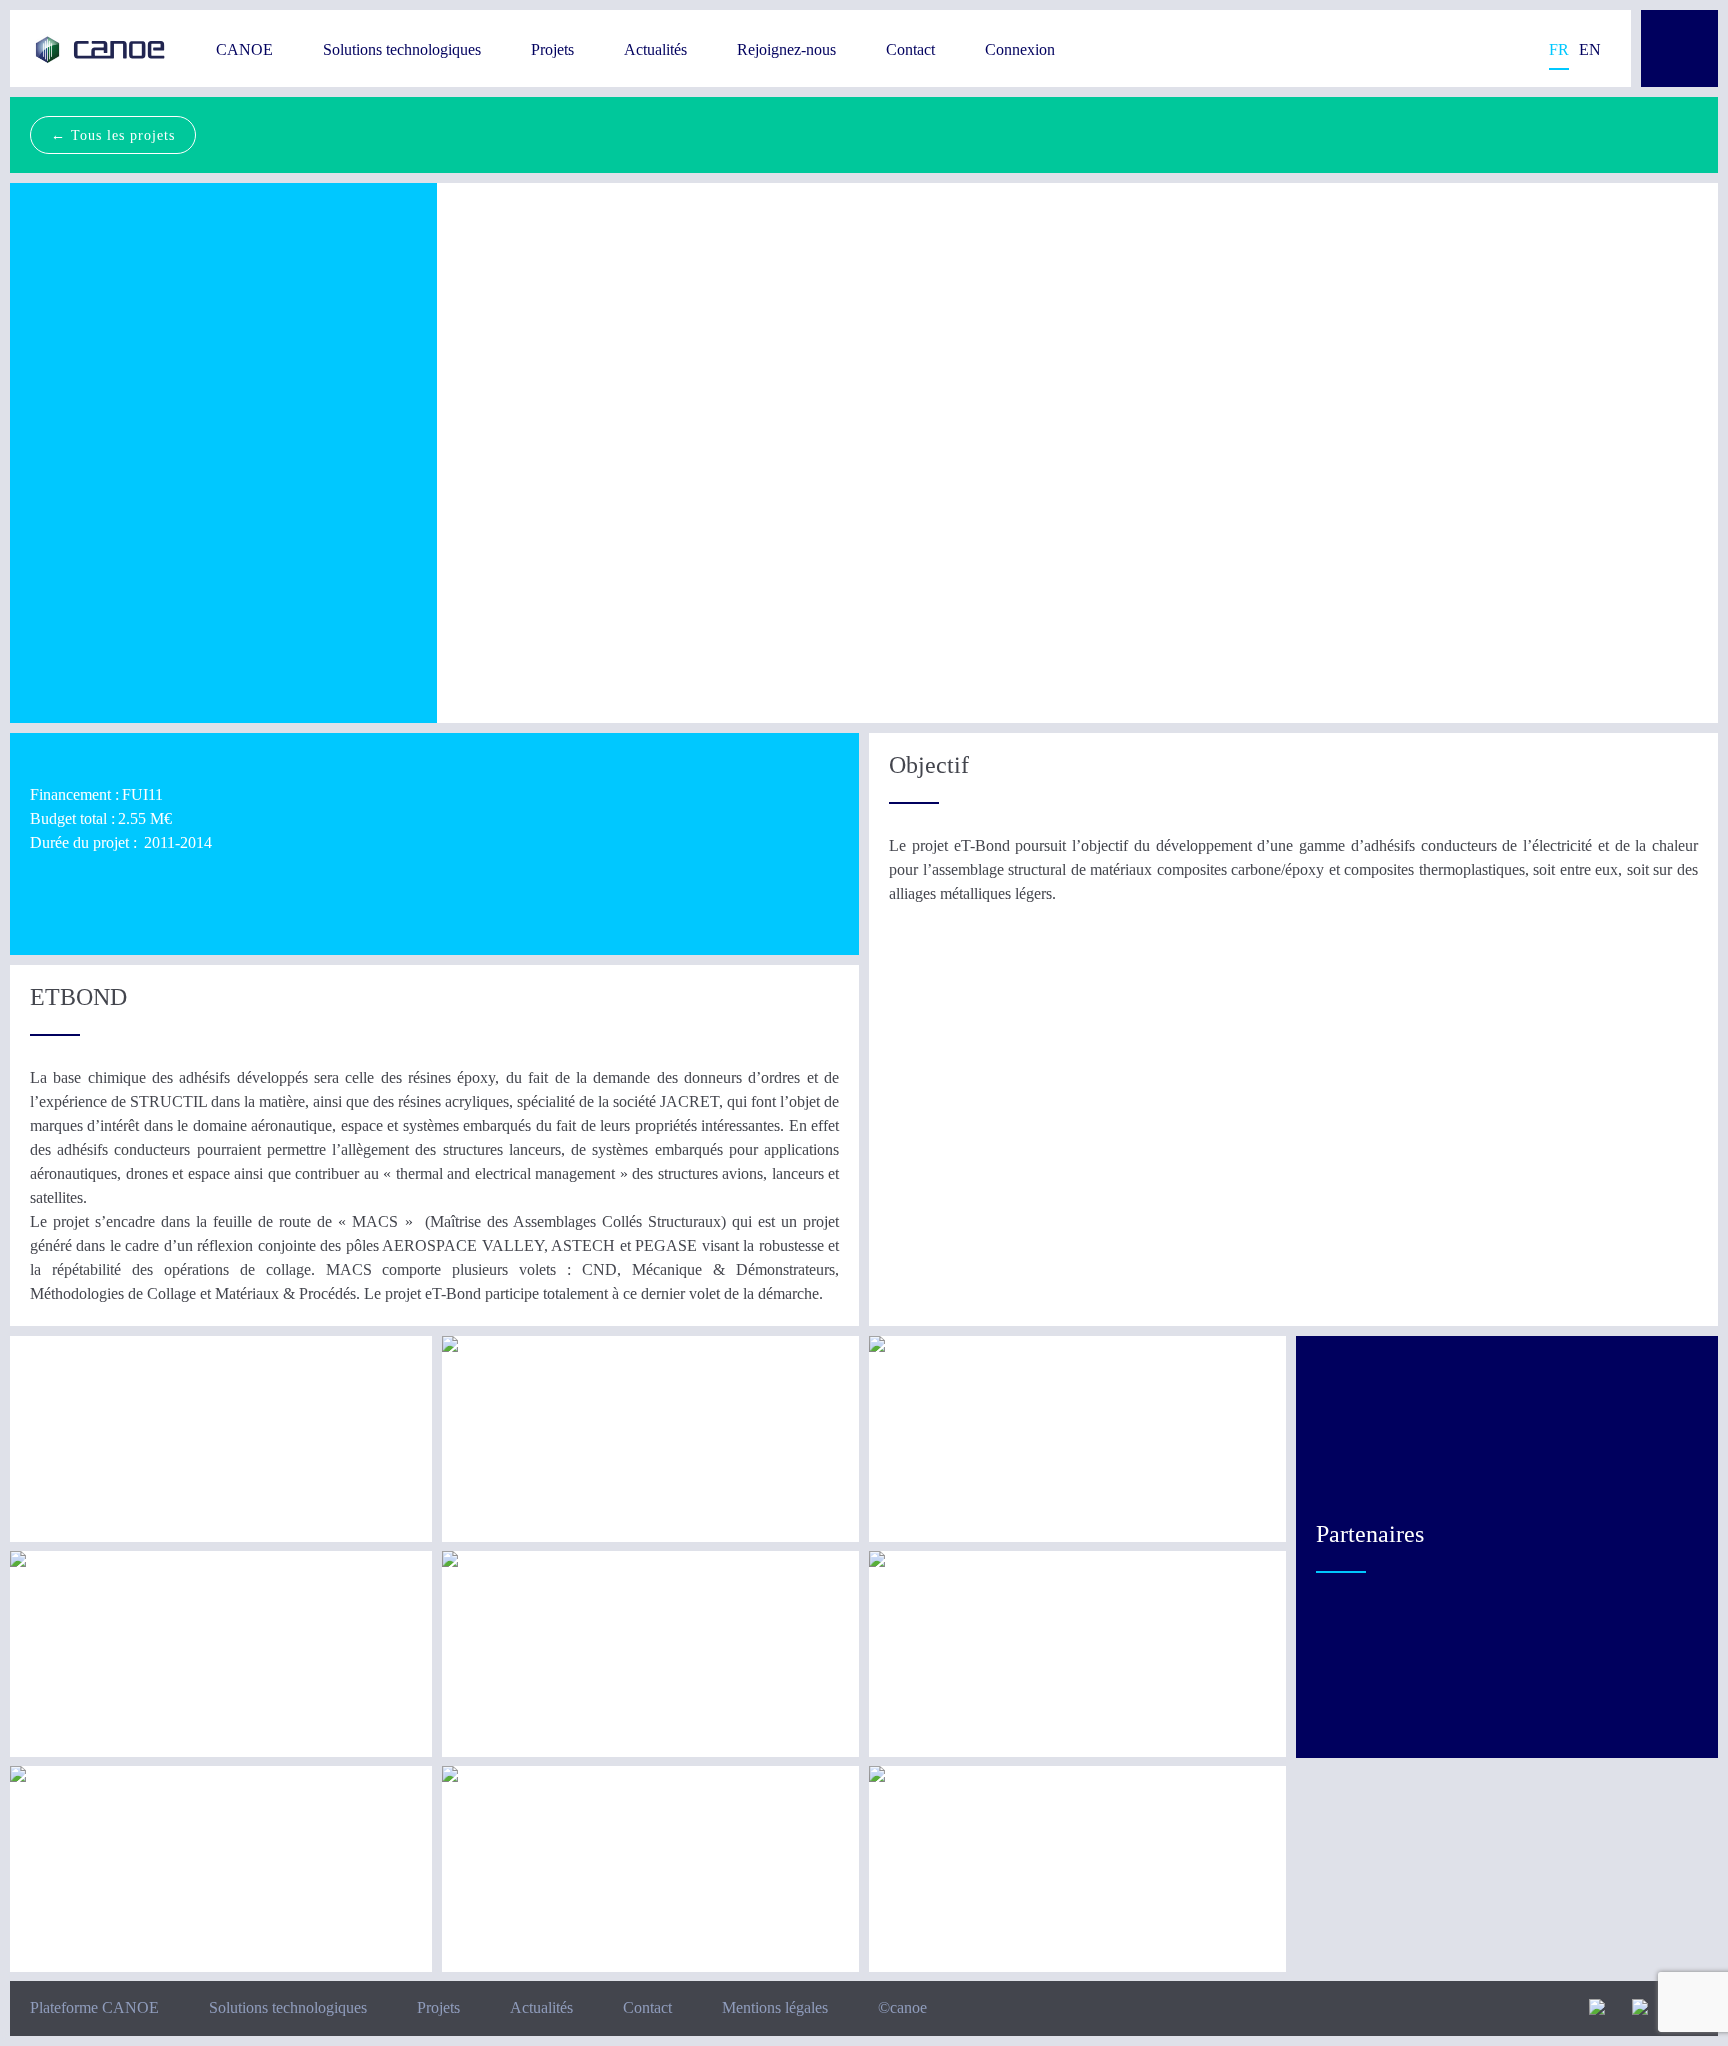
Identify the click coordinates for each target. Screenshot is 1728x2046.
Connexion (1020, 49)
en (1590, 49)
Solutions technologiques (402, 49)
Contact (910, 49)
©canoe (902, 2007)
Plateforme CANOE (94, 2007)
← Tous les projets (113, 135)
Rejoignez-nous (786, 49)
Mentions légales (775, 2007)
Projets (552, 49)
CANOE (244, 49)
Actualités (655, 49)
